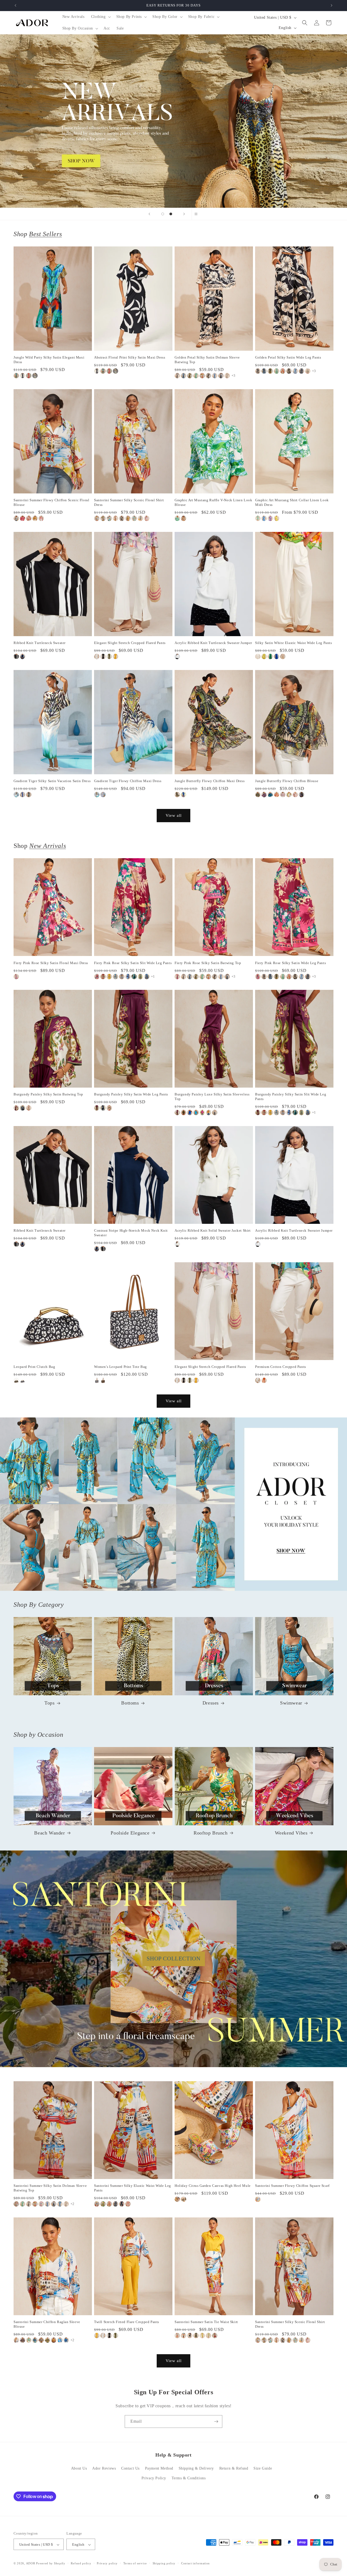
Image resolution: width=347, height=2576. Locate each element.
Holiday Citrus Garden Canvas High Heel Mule (213, 2186)
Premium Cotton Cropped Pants (281, 1367)
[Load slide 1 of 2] (163, 214)
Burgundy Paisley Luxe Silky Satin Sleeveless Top (212, 1097)
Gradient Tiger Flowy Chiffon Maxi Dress (128, 781)
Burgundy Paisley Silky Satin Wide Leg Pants (131, 1094)
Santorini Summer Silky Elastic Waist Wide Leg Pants (133, 2188)
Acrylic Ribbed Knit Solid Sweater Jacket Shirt (213, 1230)
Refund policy (81, 2563)
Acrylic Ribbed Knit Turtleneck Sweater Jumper (213, 643)
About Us (79, 2469)
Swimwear (291, 1703)
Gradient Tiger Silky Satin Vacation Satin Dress (52, 781)
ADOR (31, 2564)
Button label (173, 121)
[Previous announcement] (15, 5)
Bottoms (130, 1703)
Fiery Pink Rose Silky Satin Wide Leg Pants (290, 963)
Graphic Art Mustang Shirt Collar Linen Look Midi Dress (292, 502)
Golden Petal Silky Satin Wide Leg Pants (288, 357)
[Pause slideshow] (198, 214)
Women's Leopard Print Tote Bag (121, 1367)
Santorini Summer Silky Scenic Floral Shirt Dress (129, 502)
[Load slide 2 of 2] (171, 214)
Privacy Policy (154, 2478)
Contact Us (130, 2469)
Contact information (195, 2563)
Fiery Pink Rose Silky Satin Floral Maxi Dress (51, 963)
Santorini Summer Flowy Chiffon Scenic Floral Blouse (51, 502)
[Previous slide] (149, 214)
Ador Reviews (104, 2469)
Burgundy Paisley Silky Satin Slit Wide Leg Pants (291, 1097)
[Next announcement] (332, 5)
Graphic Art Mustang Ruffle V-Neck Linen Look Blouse (213, 502)
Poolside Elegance (130, 1833)
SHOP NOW (174, 1504)
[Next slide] (184, 214)
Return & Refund (234, 2469)
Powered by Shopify (51, 2564)
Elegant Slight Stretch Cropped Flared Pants (130, 643)
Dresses (211, 1703)
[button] (100, 17)
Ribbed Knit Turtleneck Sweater (40, 643)
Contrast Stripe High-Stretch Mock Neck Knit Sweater (131, 1233)
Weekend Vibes (291, 1833)
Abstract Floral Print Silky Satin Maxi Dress (130, 357)
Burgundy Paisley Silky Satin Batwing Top (48, 1094)
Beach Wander (49, 1833)
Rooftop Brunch (211, 1833)
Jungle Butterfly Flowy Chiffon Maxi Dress (210, 781)
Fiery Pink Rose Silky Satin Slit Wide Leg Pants (133, 963)
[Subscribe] (216, 2421)
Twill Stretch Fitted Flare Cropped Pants (127, 2322)
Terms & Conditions (189, 2478)
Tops (49, 1703)
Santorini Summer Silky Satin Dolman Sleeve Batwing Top (50, 2188)
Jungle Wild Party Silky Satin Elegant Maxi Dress (49, 360)
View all (174, 815)
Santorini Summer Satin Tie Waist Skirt (206, 2322)
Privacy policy (107, 2563)
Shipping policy (164, 2563)
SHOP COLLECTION (174, 1959)
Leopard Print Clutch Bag (34, 1367)
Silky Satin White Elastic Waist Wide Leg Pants (294, 643)
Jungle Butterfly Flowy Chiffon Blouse (287, 781)
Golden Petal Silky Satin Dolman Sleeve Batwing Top (207, 360)
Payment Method (159, 2469)
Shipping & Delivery (196, 2469)
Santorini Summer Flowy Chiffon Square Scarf (292, 2186)
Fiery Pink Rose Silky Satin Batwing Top (208, 963)
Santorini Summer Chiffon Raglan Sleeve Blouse (47, 2324)
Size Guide (263, 2469)
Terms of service (135, 2563)
